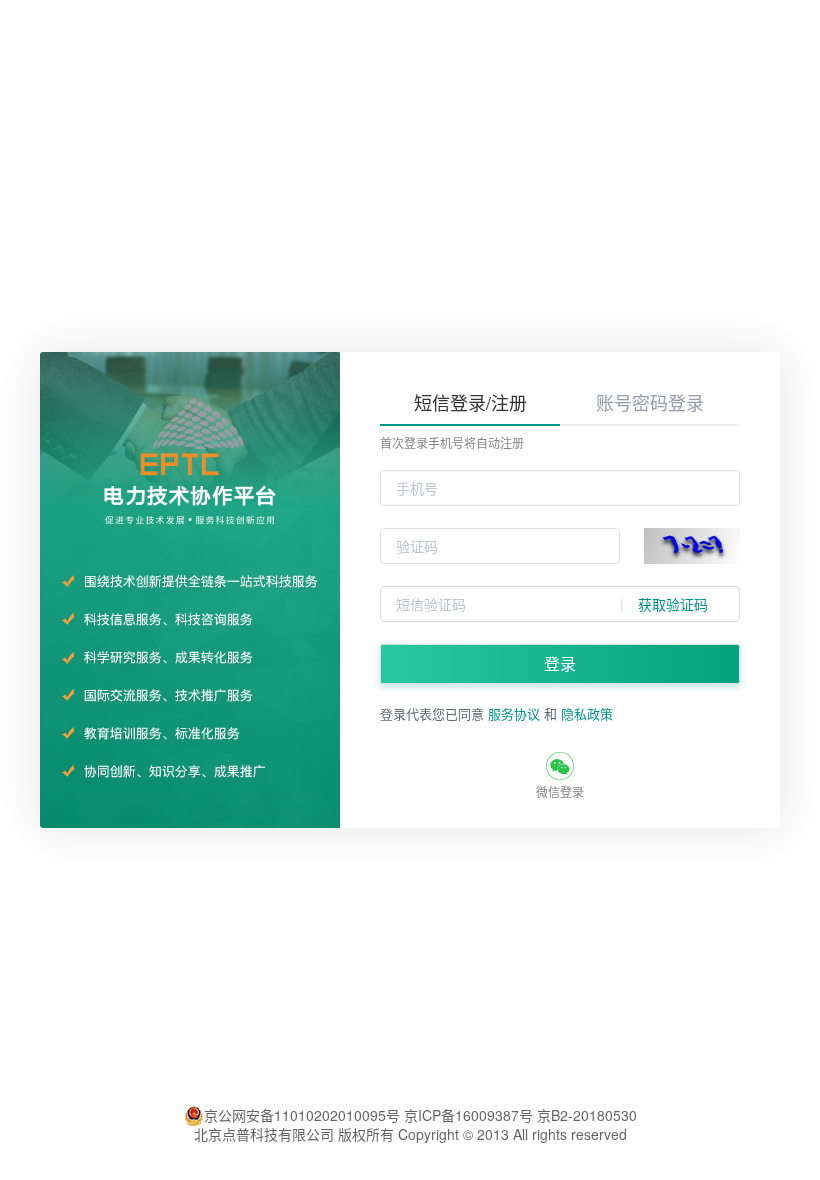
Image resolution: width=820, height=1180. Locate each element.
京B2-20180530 (585, 1115)
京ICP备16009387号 (468, 1115)
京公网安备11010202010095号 (304, 1116)
